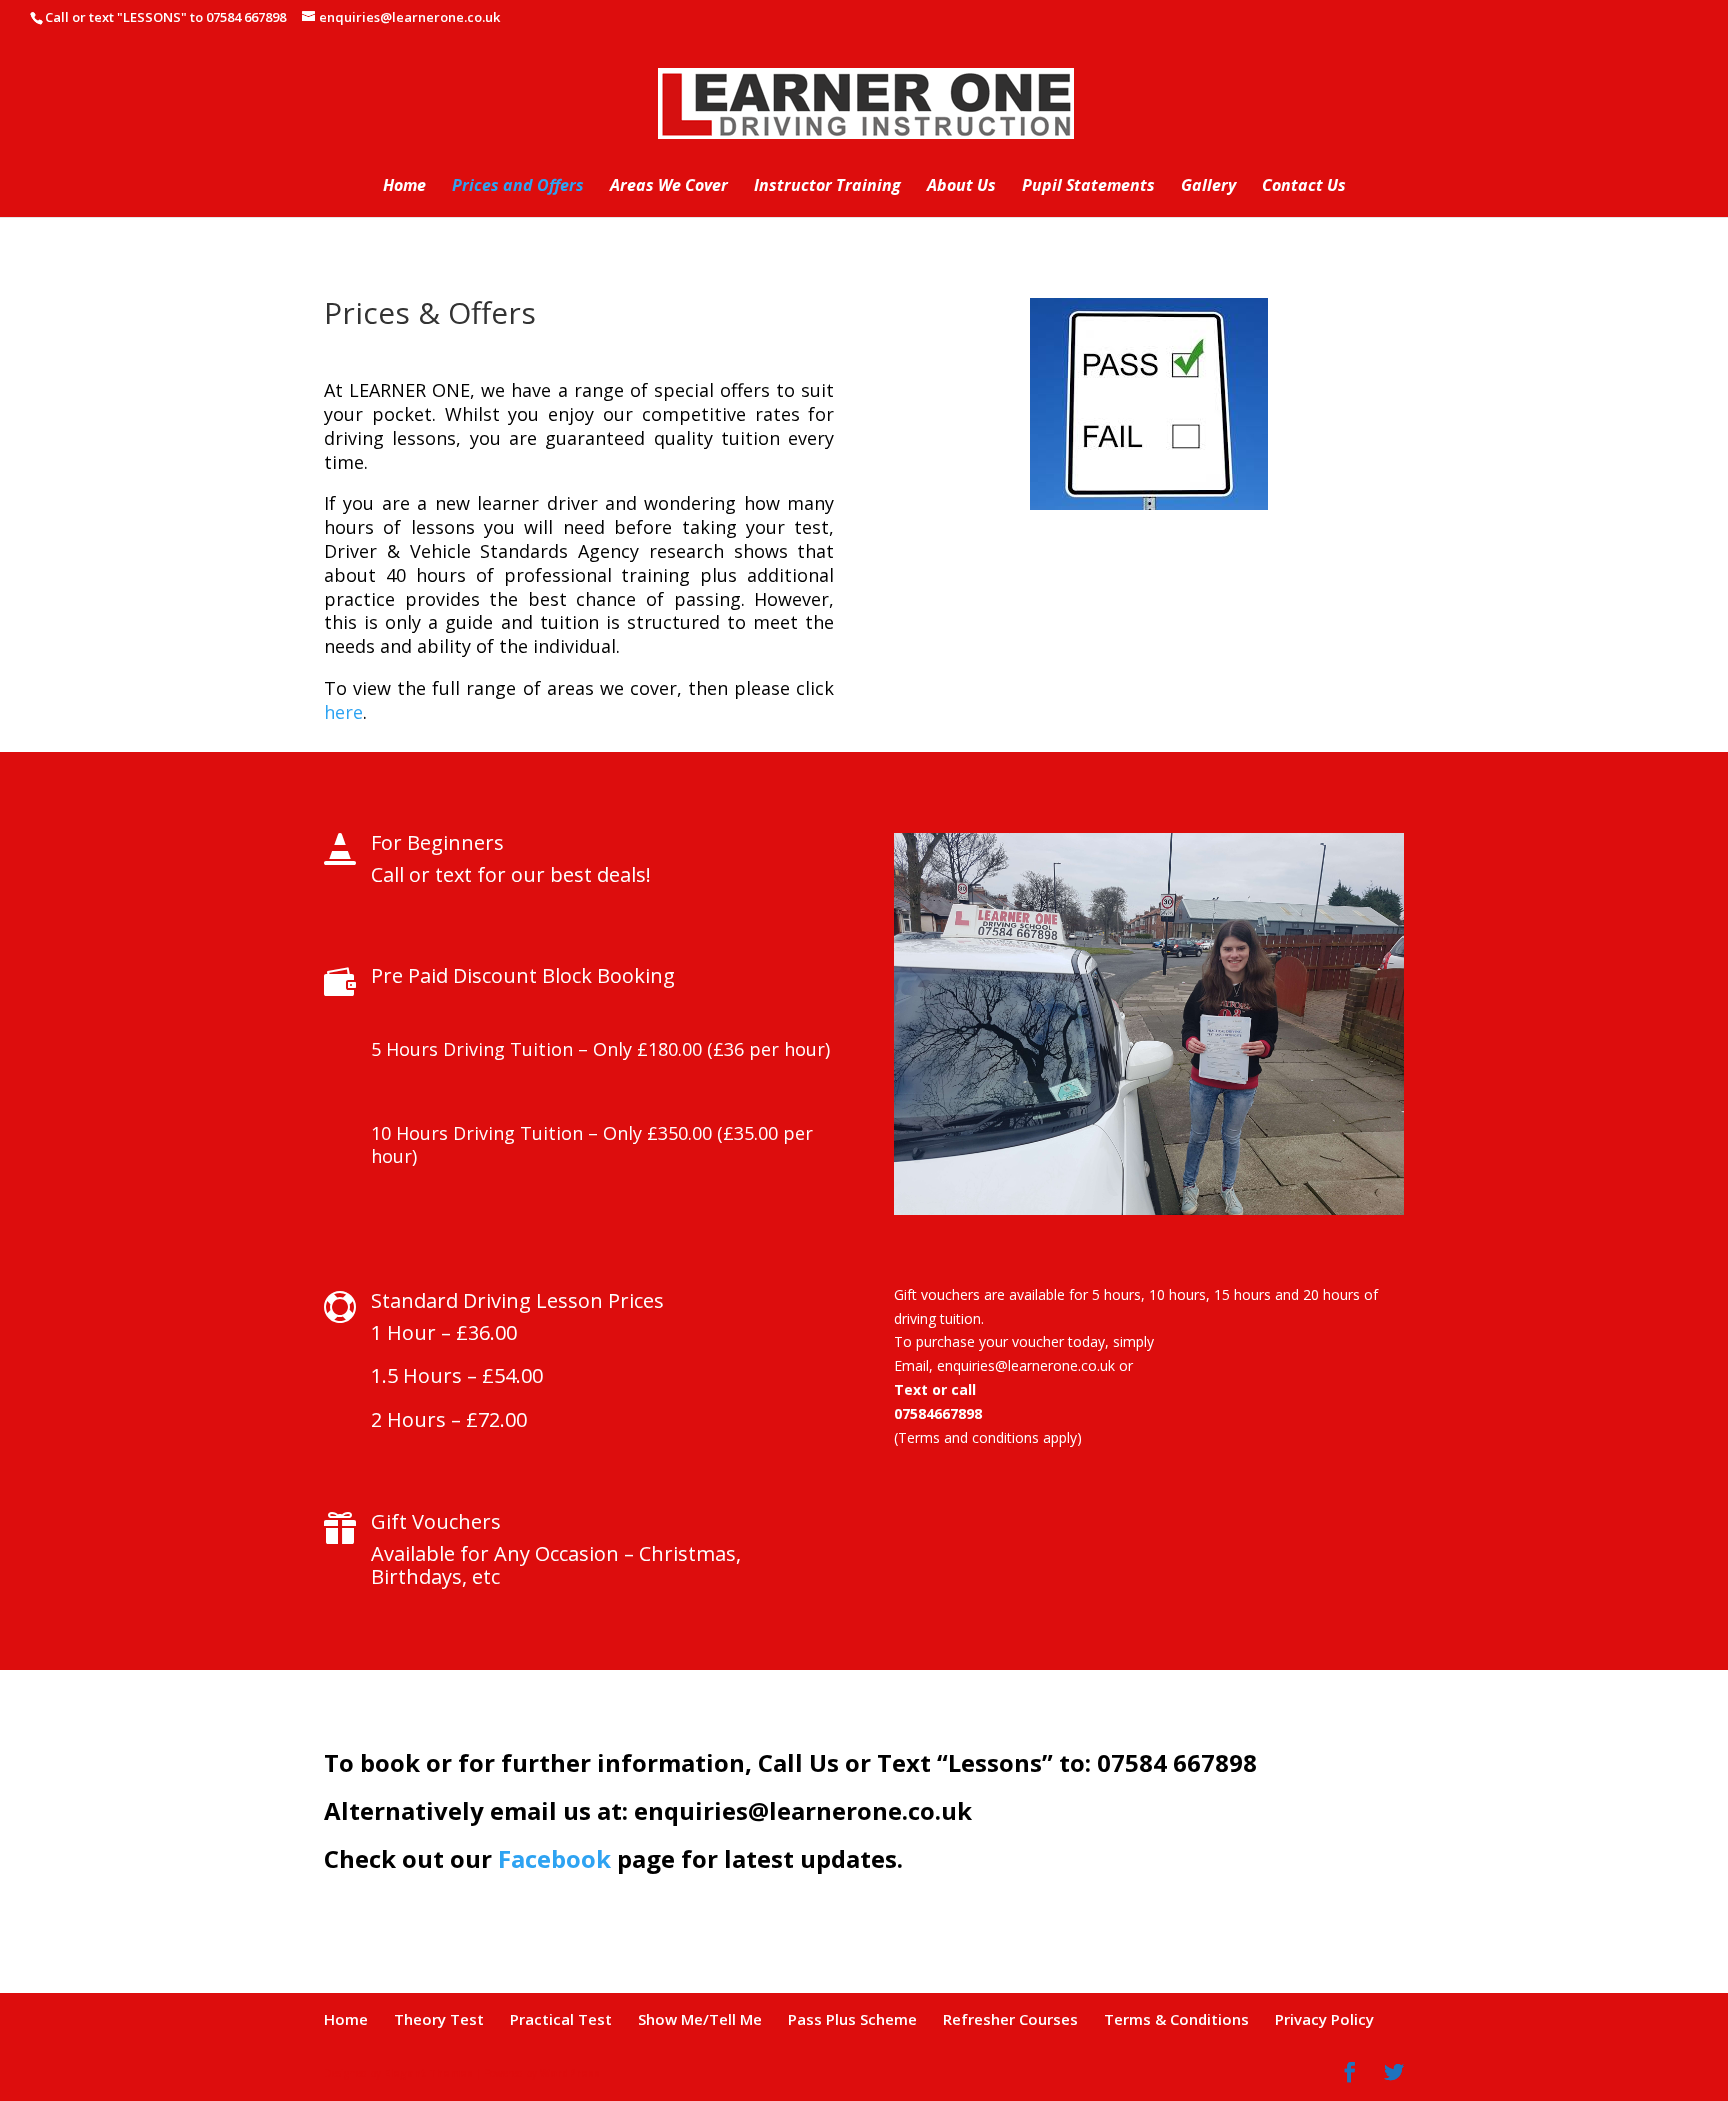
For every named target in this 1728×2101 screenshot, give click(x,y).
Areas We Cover (669, 187)
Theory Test (439, 2019)
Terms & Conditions (1176, 2019)
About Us (961, 187)
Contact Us (1304, 187)
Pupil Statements (1088, 187)
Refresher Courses (1010, 2019)
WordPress (570, 2073)
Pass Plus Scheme (852, 2019)
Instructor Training (827, 187)
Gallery (1208, 187)
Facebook (554, 1858)
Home (404, 187)
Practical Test (561, 2019)
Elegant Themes (428, 2073)
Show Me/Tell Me (700, 2019)
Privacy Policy (1324, 2019)
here (343, 712)
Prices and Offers (518, 187)
